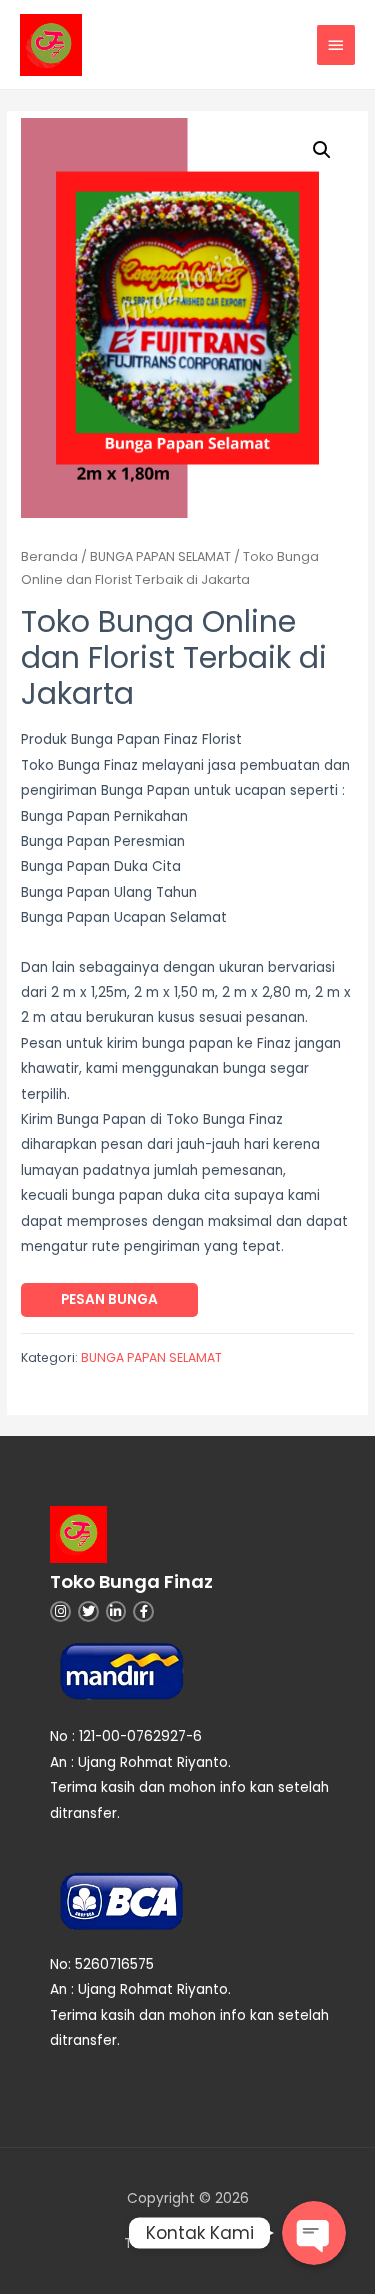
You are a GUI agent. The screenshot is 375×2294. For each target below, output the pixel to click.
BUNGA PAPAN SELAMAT (160, 556)
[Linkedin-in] (116, 1611)
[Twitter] (88, 1611)
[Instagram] (60, 1611)
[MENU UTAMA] (336, 45)
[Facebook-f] (143, 1611)
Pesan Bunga (109, 1299)
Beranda (49, 556)
